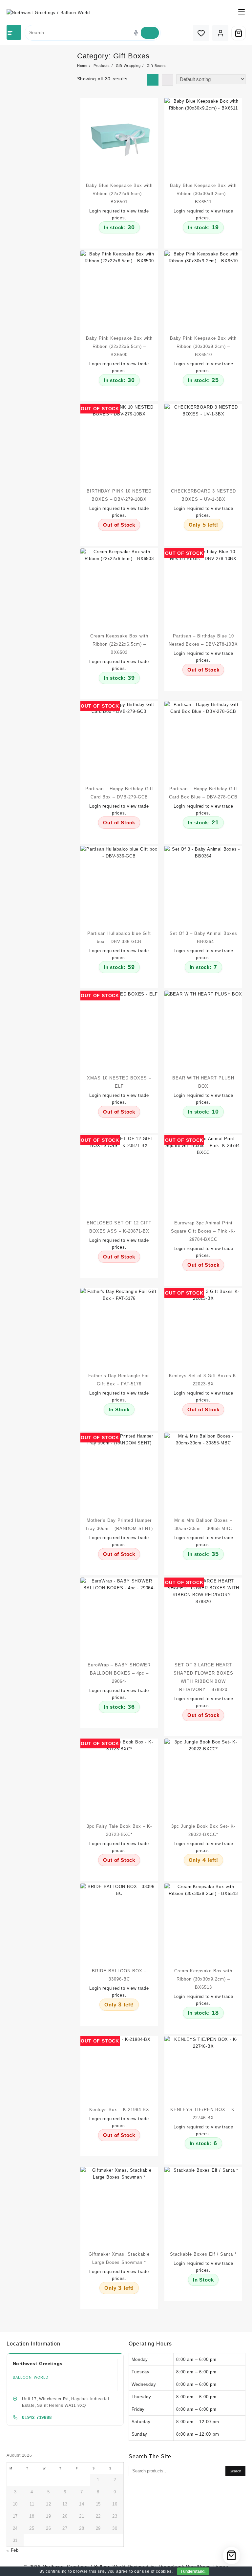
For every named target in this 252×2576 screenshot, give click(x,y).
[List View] (168, 80)
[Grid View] (153, 80)
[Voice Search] (136, 33)
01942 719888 (37, 2417)
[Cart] (239, 33)
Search (235, 2471)
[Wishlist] (201, 33)
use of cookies (157, 2571)
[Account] (220, 33)
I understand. (193, 2571)
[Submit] (150, 33)
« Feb (13, 2550)
